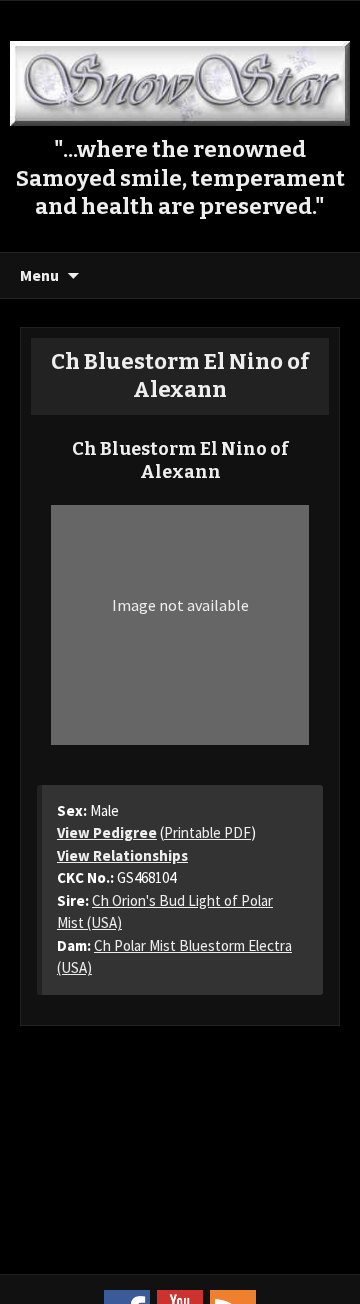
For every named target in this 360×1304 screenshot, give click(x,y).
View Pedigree (107, 832)
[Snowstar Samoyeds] (180, 81)
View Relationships (122, 855)
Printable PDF (207, 832)
